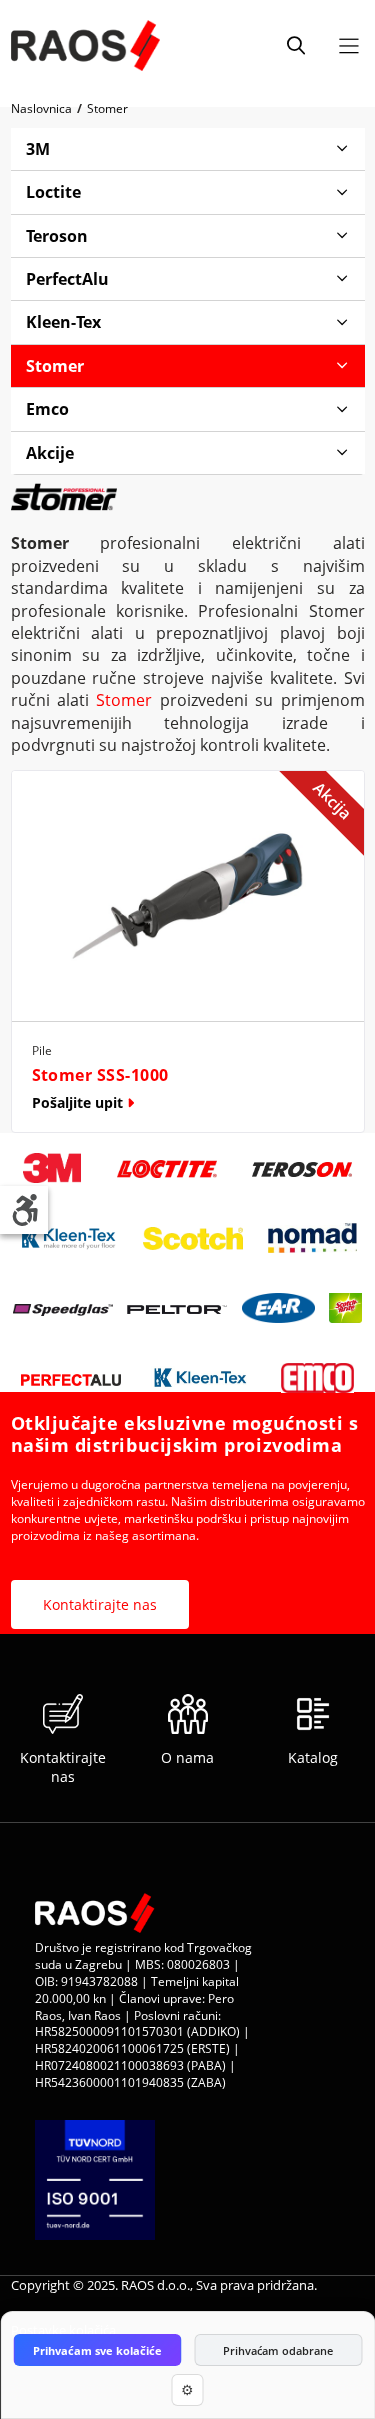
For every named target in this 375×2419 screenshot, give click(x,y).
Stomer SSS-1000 (100, 1075)
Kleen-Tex (63, 322)
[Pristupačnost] (24, 1210)
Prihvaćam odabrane (278, 2350)
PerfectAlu (67, 279)
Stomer (107, 108)
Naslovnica (41, 108)
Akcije (50, 453)
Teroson (57, 236)
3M (38, 149)
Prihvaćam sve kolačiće (97, 2350)
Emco (47, 409)
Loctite (53, 192)
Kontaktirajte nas (100, 1604)
